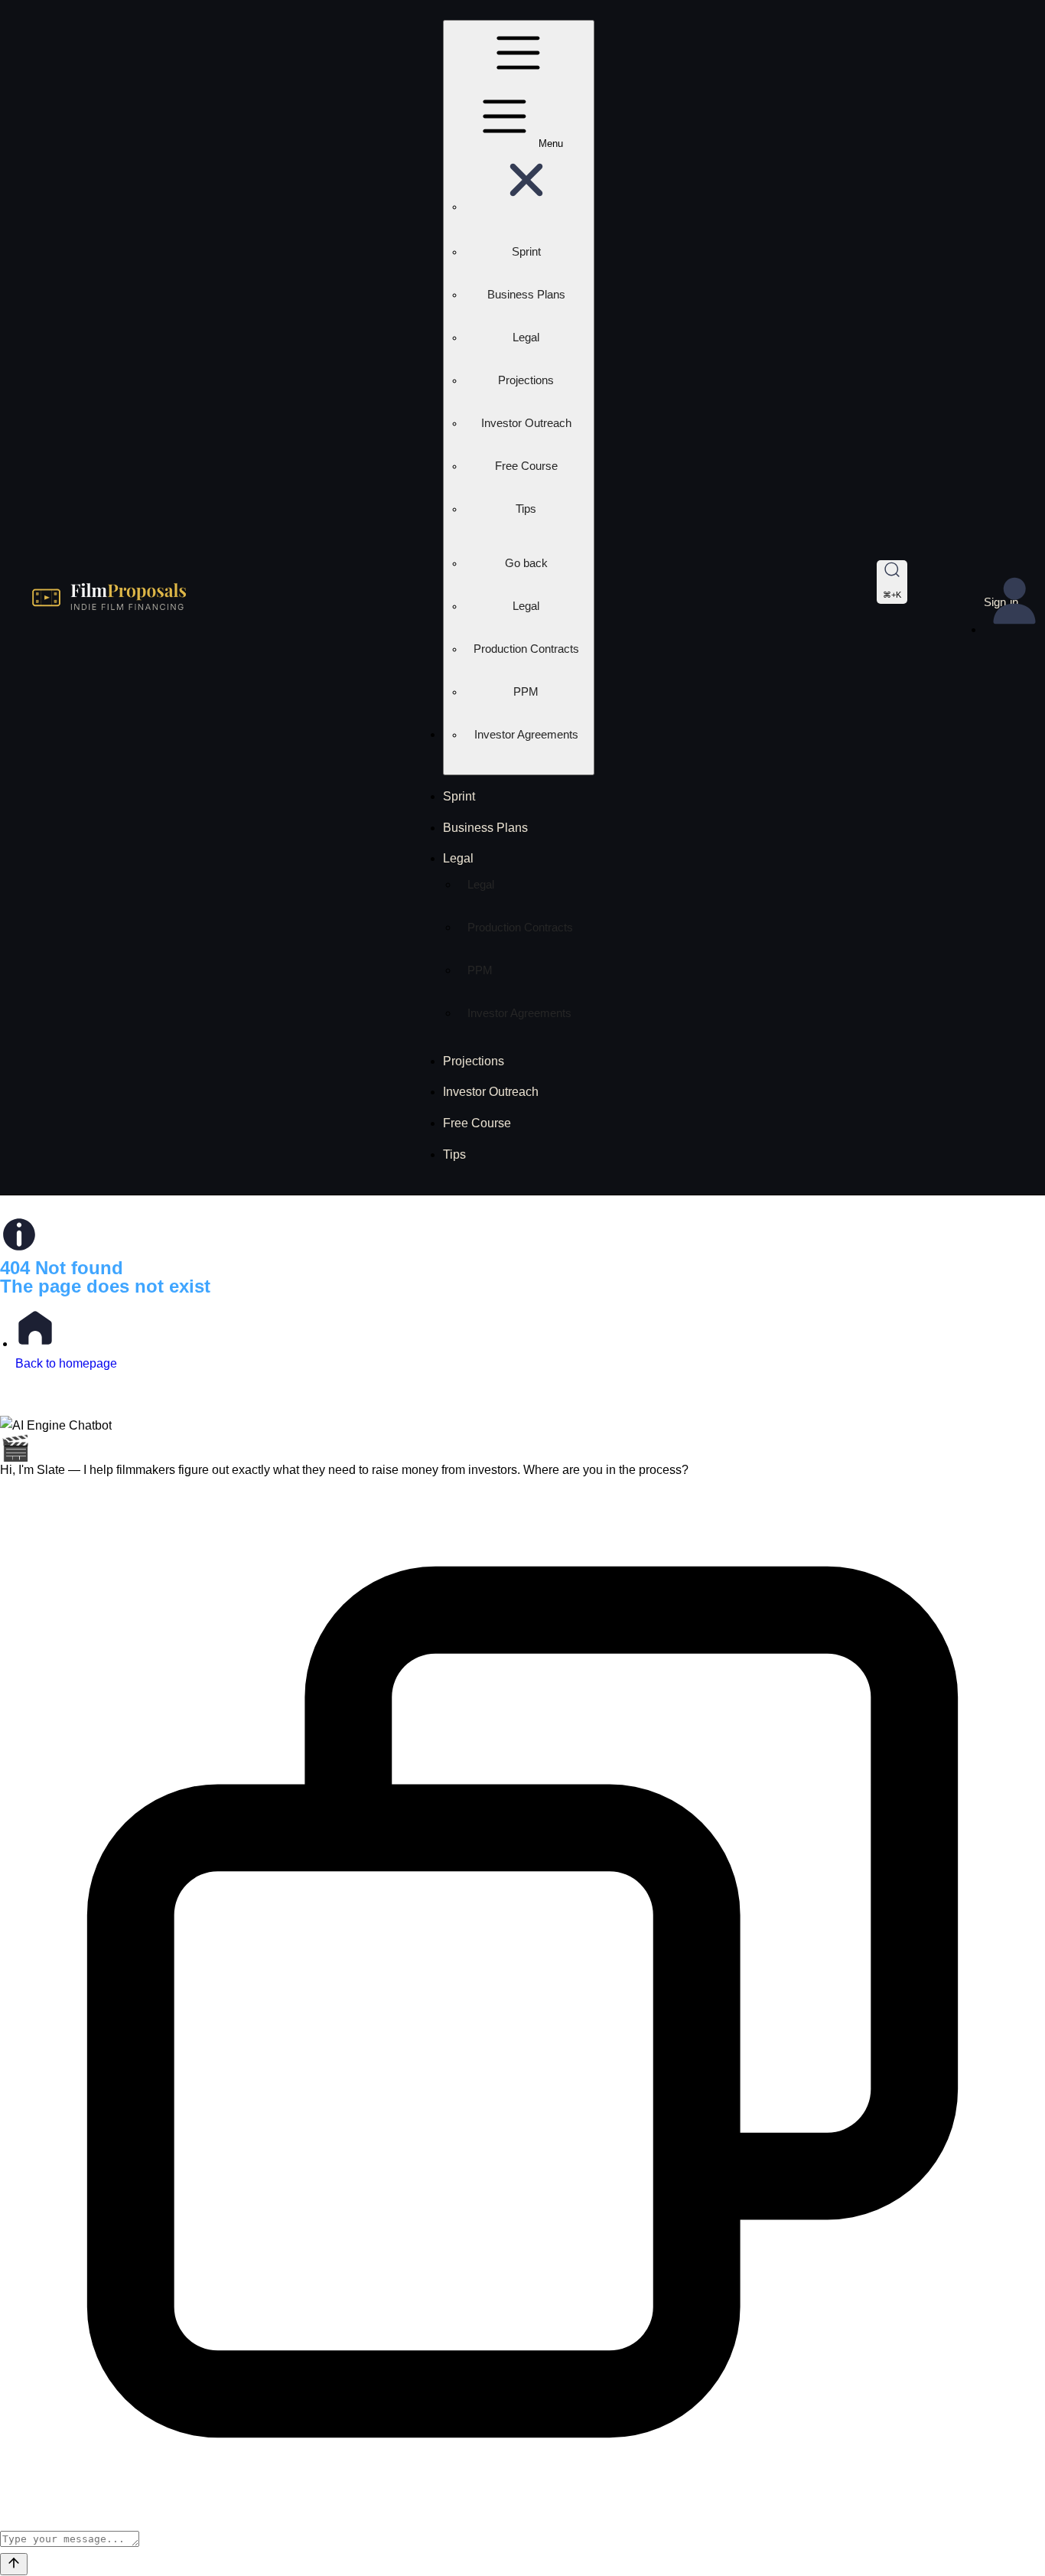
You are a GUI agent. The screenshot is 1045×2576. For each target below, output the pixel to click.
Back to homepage (66, 1363)
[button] (526, 207)
